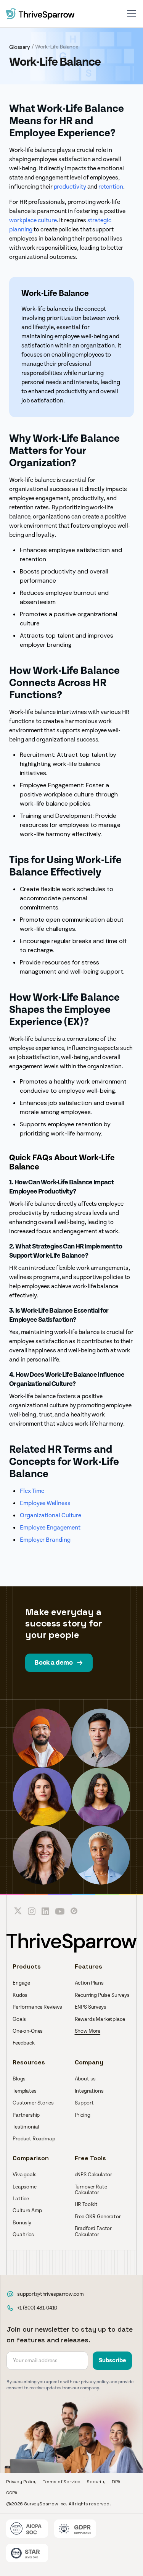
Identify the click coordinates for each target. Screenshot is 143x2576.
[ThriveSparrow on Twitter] (18, 1911)
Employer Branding (45, 1540)
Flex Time (32, 1491)
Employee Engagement (50, 1528)
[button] (132, 14)
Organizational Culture (51, 1515)
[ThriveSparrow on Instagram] (32, 1911)
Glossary (20, 47)
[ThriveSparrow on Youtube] (60, 1911)
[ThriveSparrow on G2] (74, 1911)
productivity (70, 187)
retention (111, 187)
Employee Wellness (45, 1503)
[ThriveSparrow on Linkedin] (45, 1911)
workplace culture (33, 220)
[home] (40, 14)
